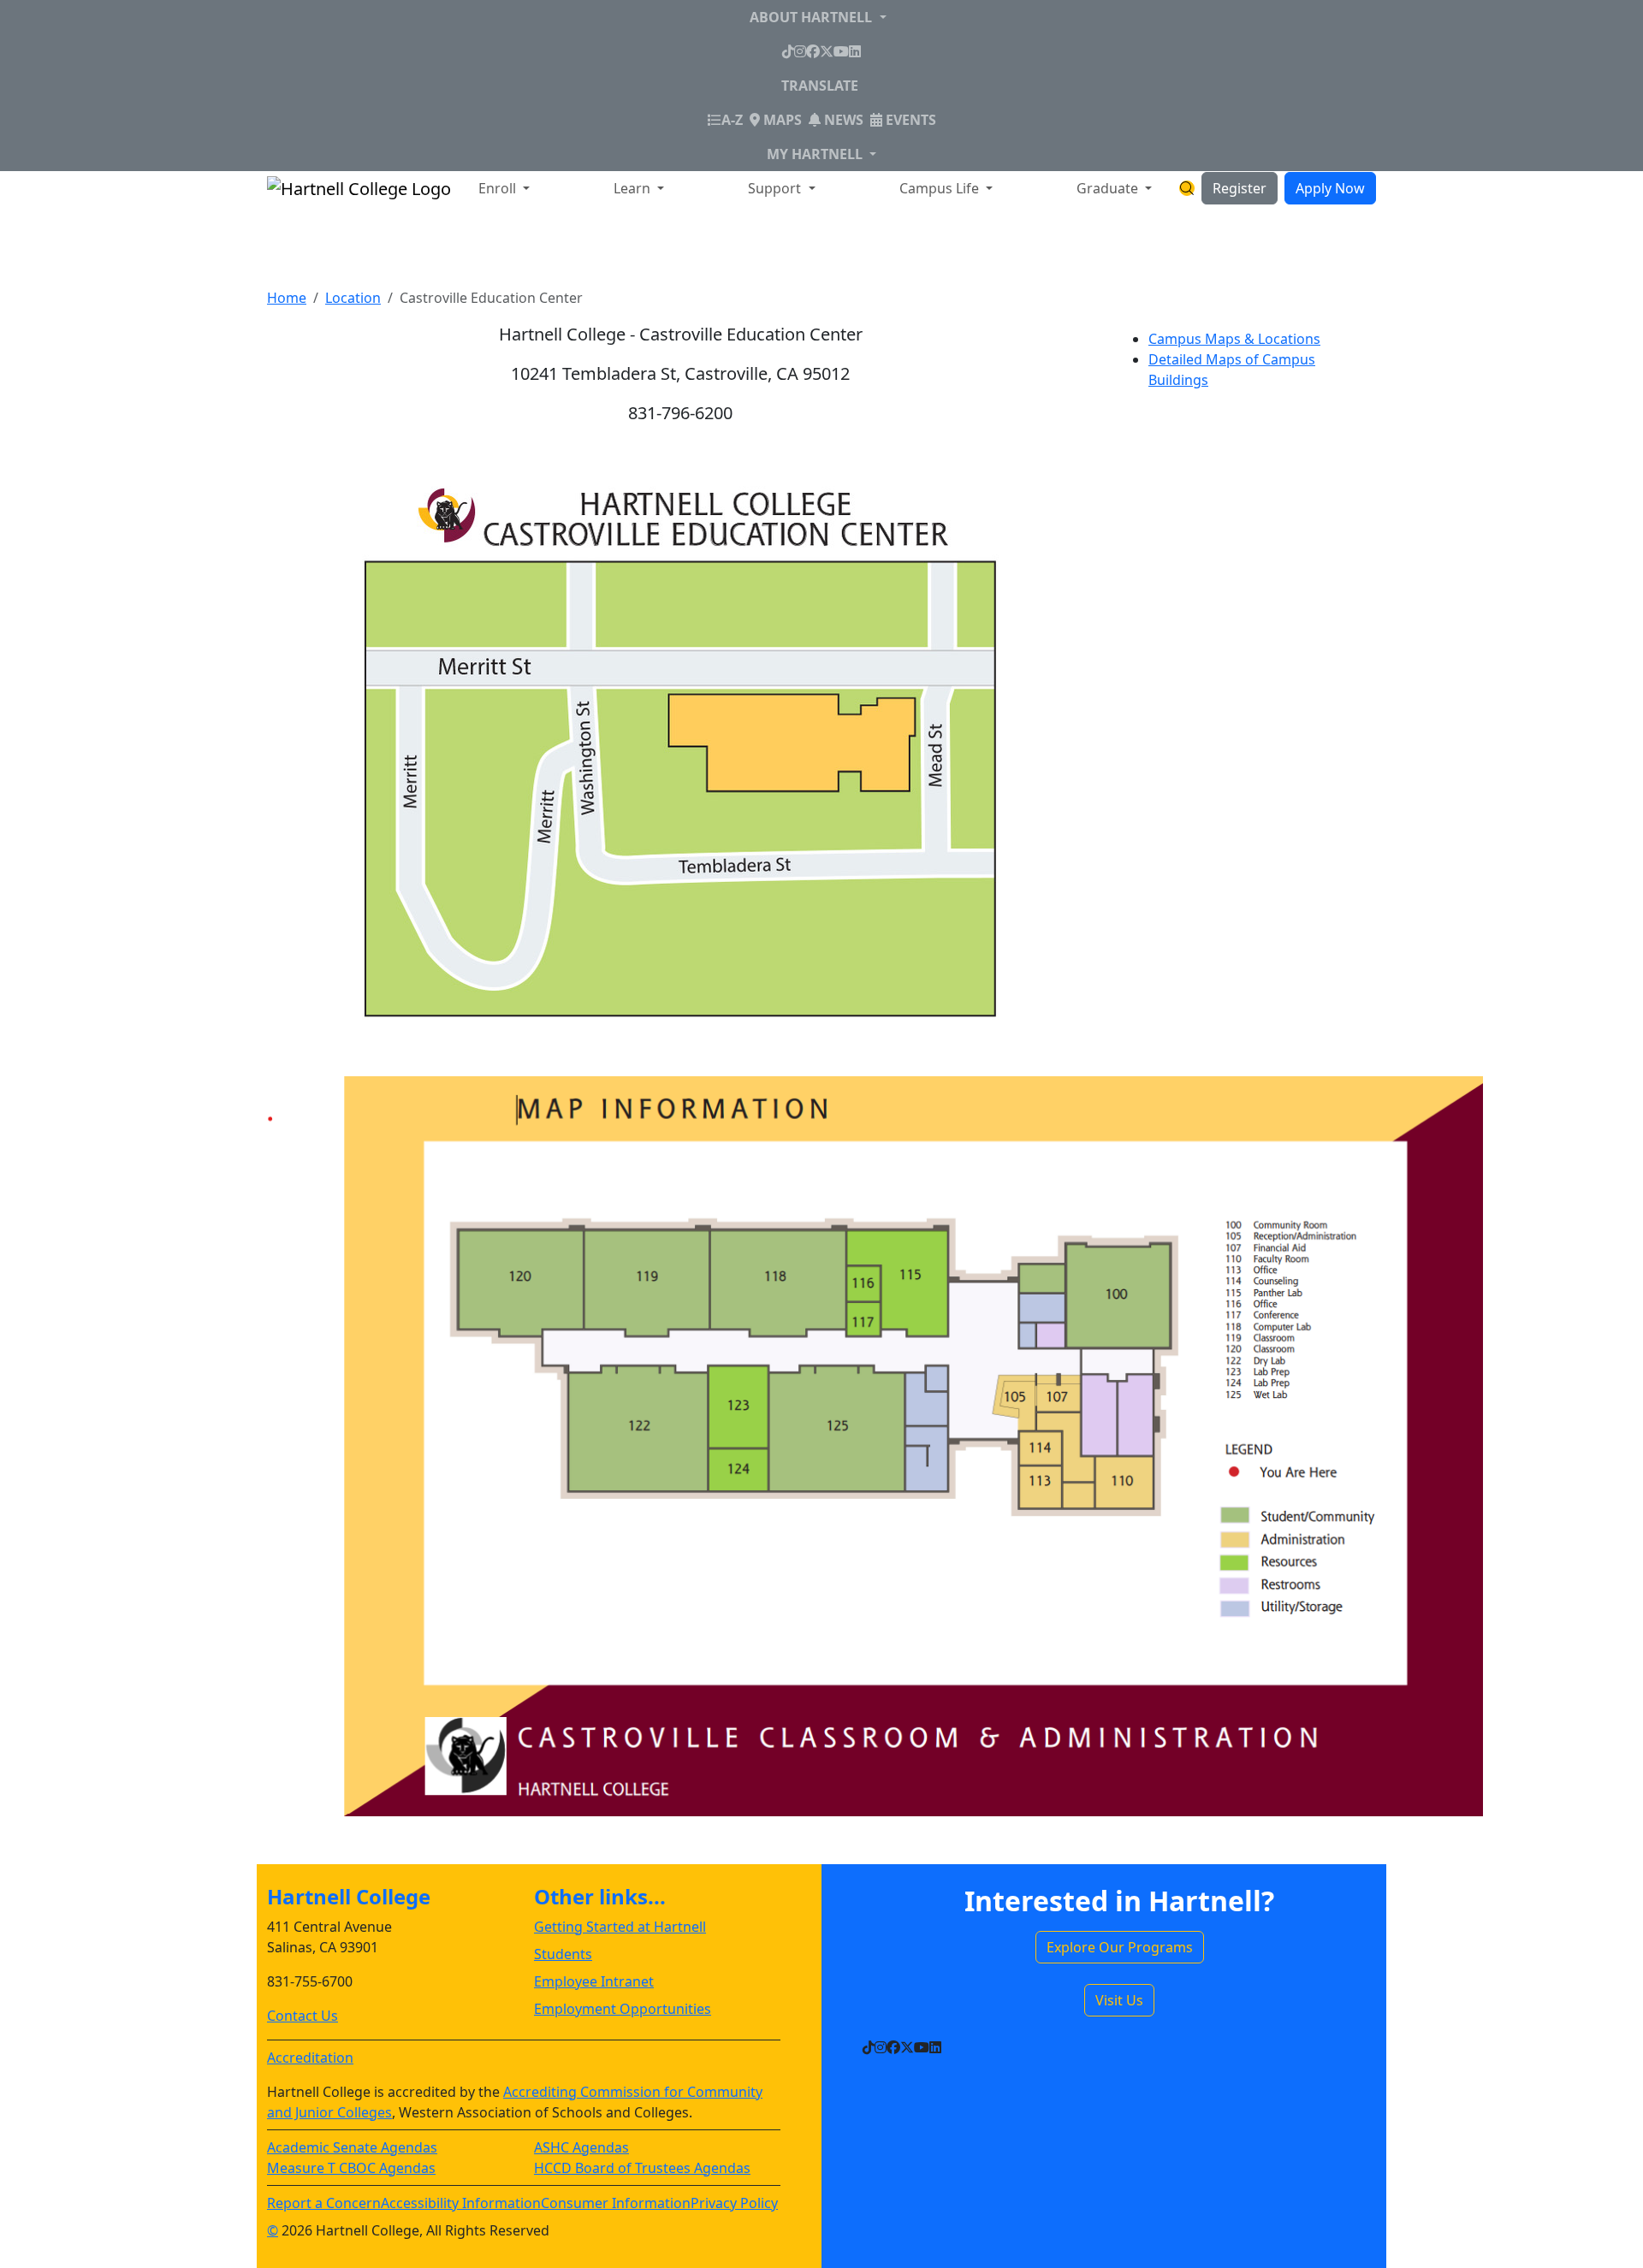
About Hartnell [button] (813, 17)
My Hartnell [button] (816, 154)
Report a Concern (324, 2203)
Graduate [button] (1109, 188)
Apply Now (1330, 188)
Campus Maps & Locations (1234, 339)
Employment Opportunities (623, 2009)
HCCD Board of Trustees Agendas (642, 2168)
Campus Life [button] (941, 188)
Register (1240, 188)
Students (563, 1954)
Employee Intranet (594, 1981)
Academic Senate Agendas (352, 2147)
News (842, 120)
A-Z (732, 119)
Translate (820, 86)
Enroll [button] (499, 188)
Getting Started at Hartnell (620, 1927)
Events (909, 120)
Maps (781, 120)
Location (353, 298)
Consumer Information (616, 2203)
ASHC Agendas (581, 2147)
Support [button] (776, 188)
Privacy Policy (734, 2203)
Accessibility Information (461, 2203)
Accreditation (310, 2058)
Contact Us (303, 2016)
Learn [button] (634, 188)
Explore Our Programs (1120, 1947)
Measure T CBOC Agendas (351, 2168)
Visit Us (1119, 2000)
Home (287, 298)
